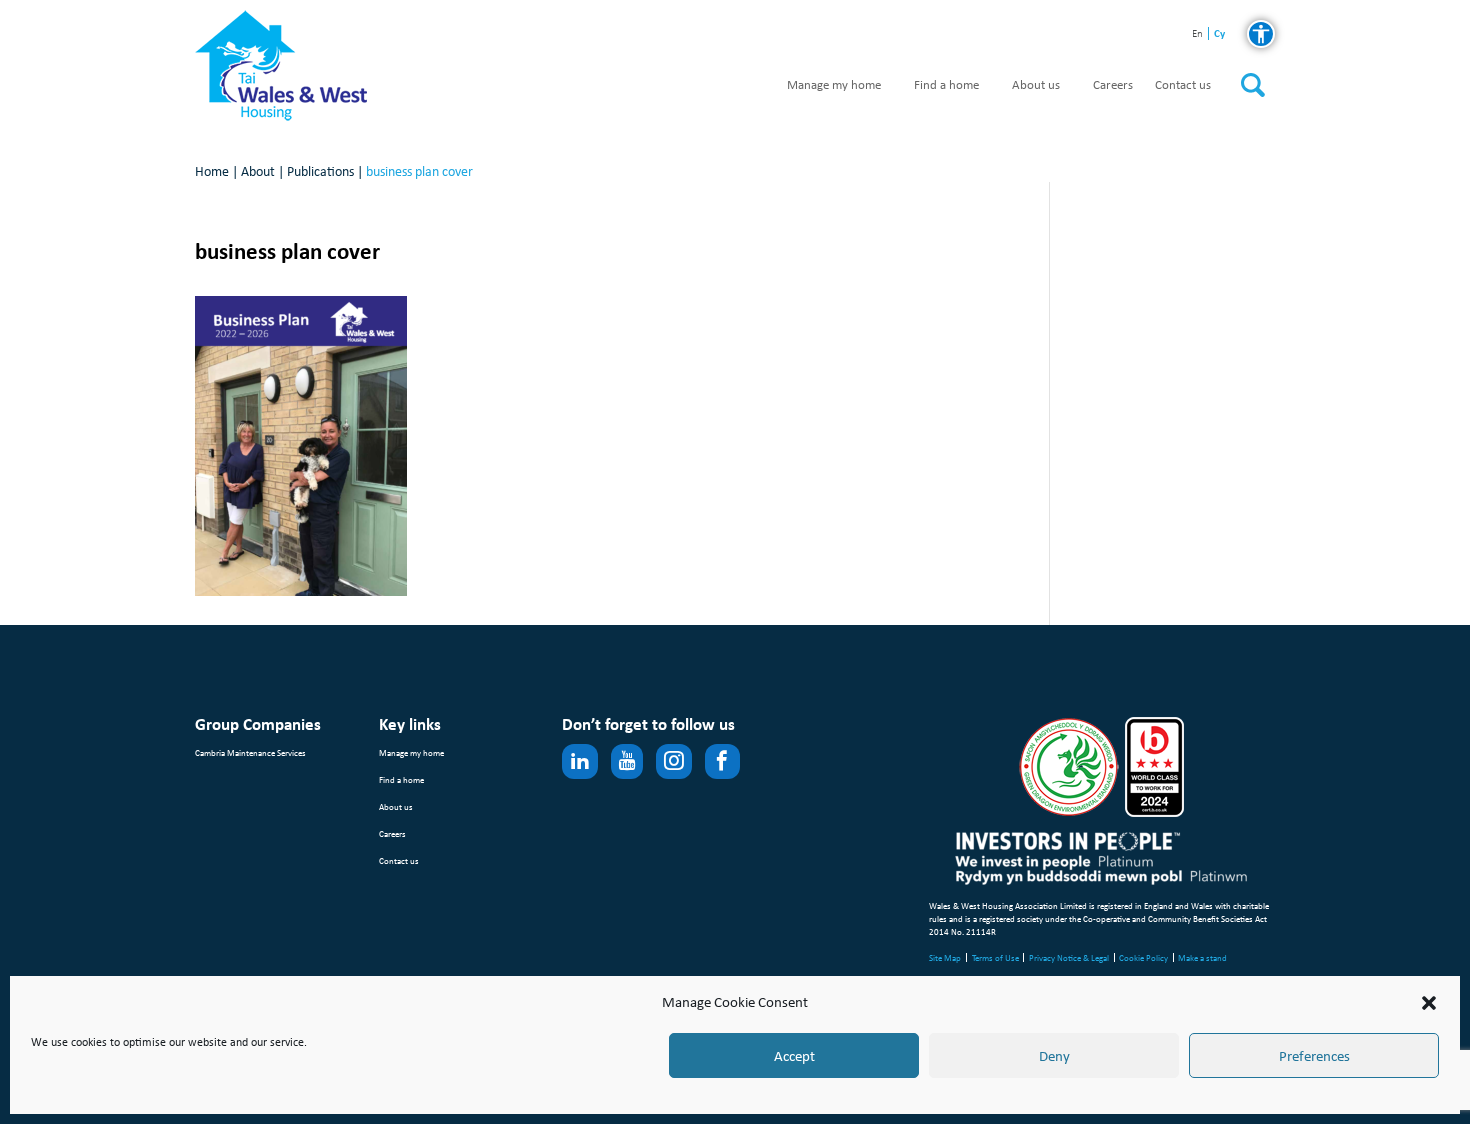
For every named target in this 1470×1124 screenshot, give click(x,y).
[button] (1429, 1003)
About (258, 171)
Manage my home (834, 85)
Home (212, 171)
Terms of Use (995, 957)
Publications (320, 171)
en (1197, 34)
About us (1036, 85)
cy (1219, 33)
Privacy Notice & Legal (1069, 957)
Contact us (1183, 85)
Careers (1113, 85)
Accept (794, 1056)
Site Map (945, 957)
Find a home (946, 85)
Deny (1054, 1056)
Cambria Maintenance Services (250, 752)
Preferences (1314, 1056)
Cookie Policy (1143, 957)
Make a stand (1202, 957)
